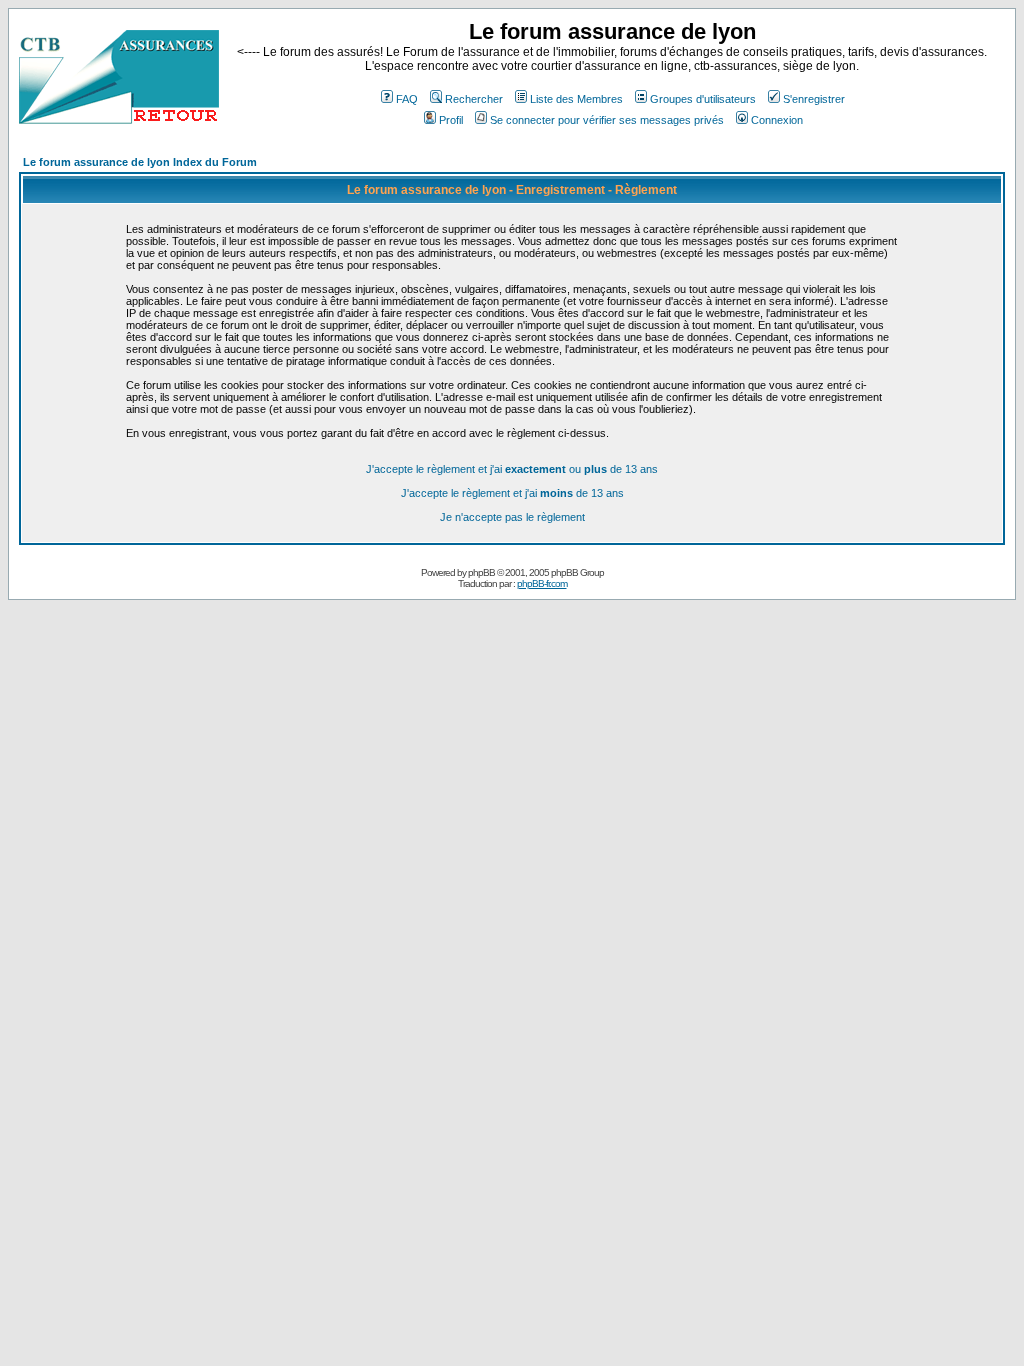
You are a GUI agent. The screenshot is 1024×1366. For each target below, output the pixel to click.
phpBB (481, 572)
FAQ (407, 99)
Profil (451, 120)
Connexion (777, 120)
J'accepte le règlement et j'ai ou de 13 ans (512, 469)
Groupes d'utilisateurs (703, 99)
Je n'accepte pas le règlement (512, 517)
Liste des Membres (576, 99)
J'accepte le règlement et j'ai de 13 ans (512, 493)
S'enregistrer (814, 99)
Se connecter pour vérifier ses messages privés (607, 120)
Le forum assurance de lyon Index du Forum (140, 162)
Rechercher (474, 99)
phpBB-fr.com (542, 583)
